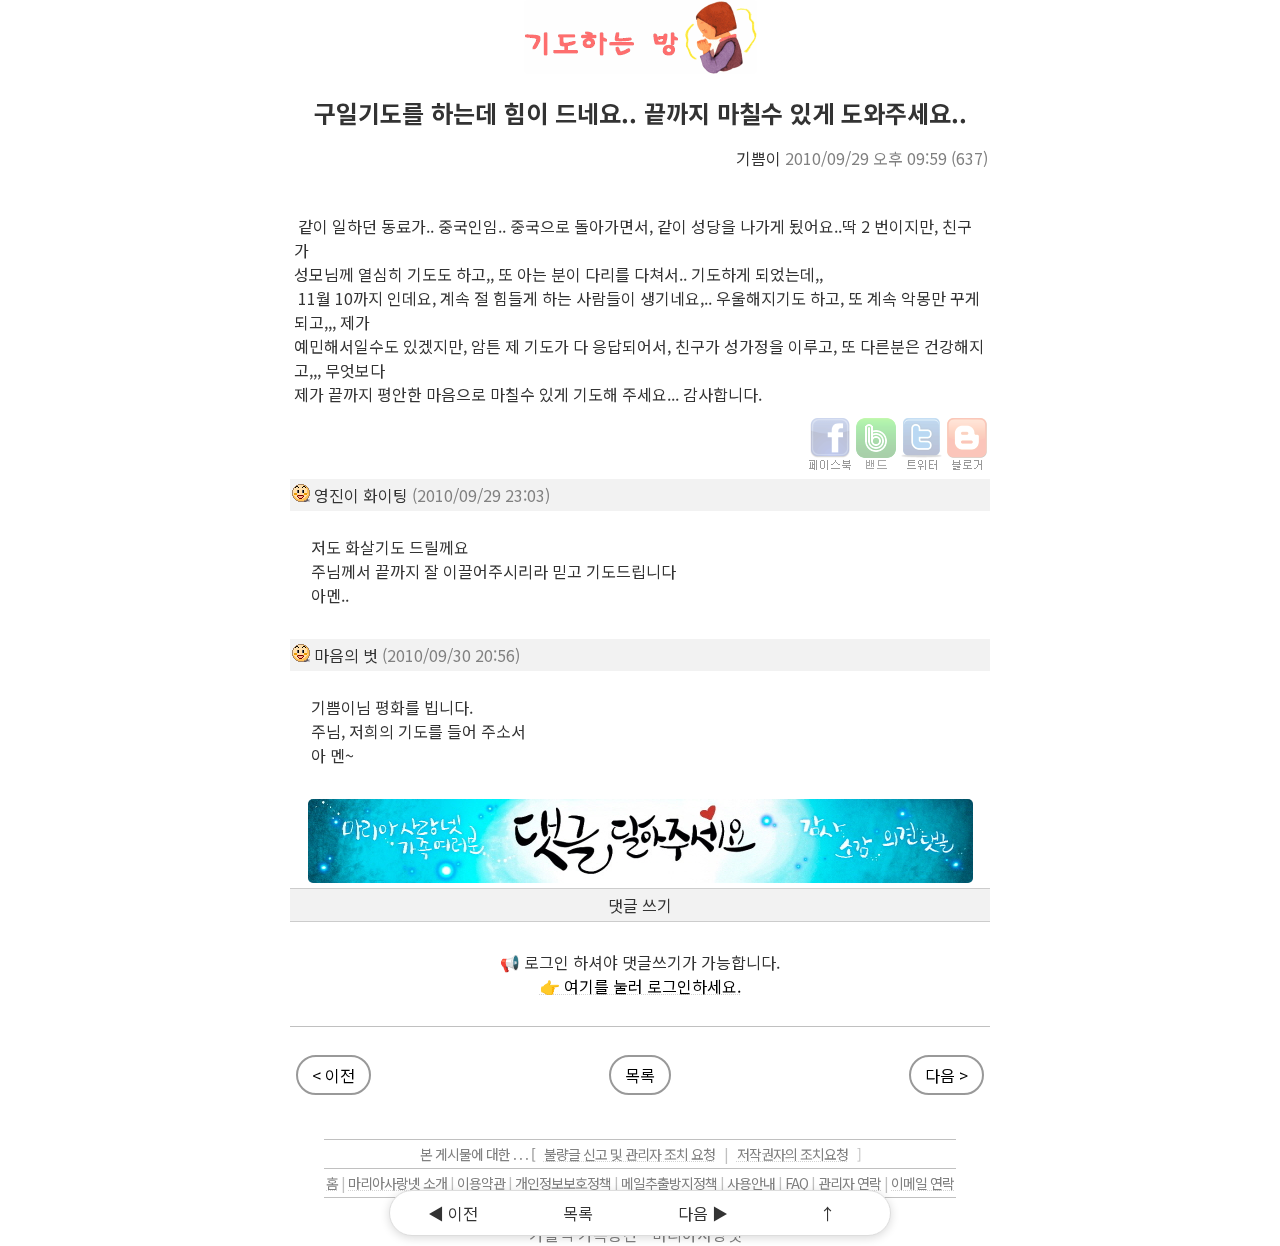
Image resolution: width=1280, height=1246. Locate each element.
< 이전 (333, 1075)
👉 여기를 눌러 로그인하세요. (640, 986)
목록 (640, 1075)
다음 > (946, 1075)
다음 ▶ (703, 1213)
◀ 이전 (453, 1213)
